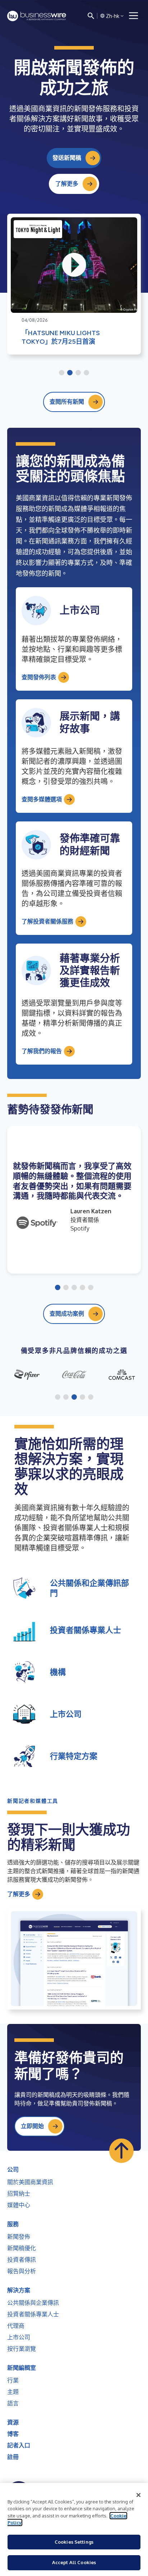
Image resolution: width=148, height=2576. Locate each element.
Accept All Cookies (74, 2562)
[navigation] (134, 16)
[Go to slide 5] (91, 1288)
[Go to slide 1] (62, 373)
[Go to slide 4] (86, 373)
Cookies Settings (74, 2542)
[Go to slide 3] (78, 373)
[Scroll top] (121, 2151)
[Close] (139, 2495)
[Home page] (37, 16)
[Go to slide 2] (70, 373)
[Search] (91, 16)
